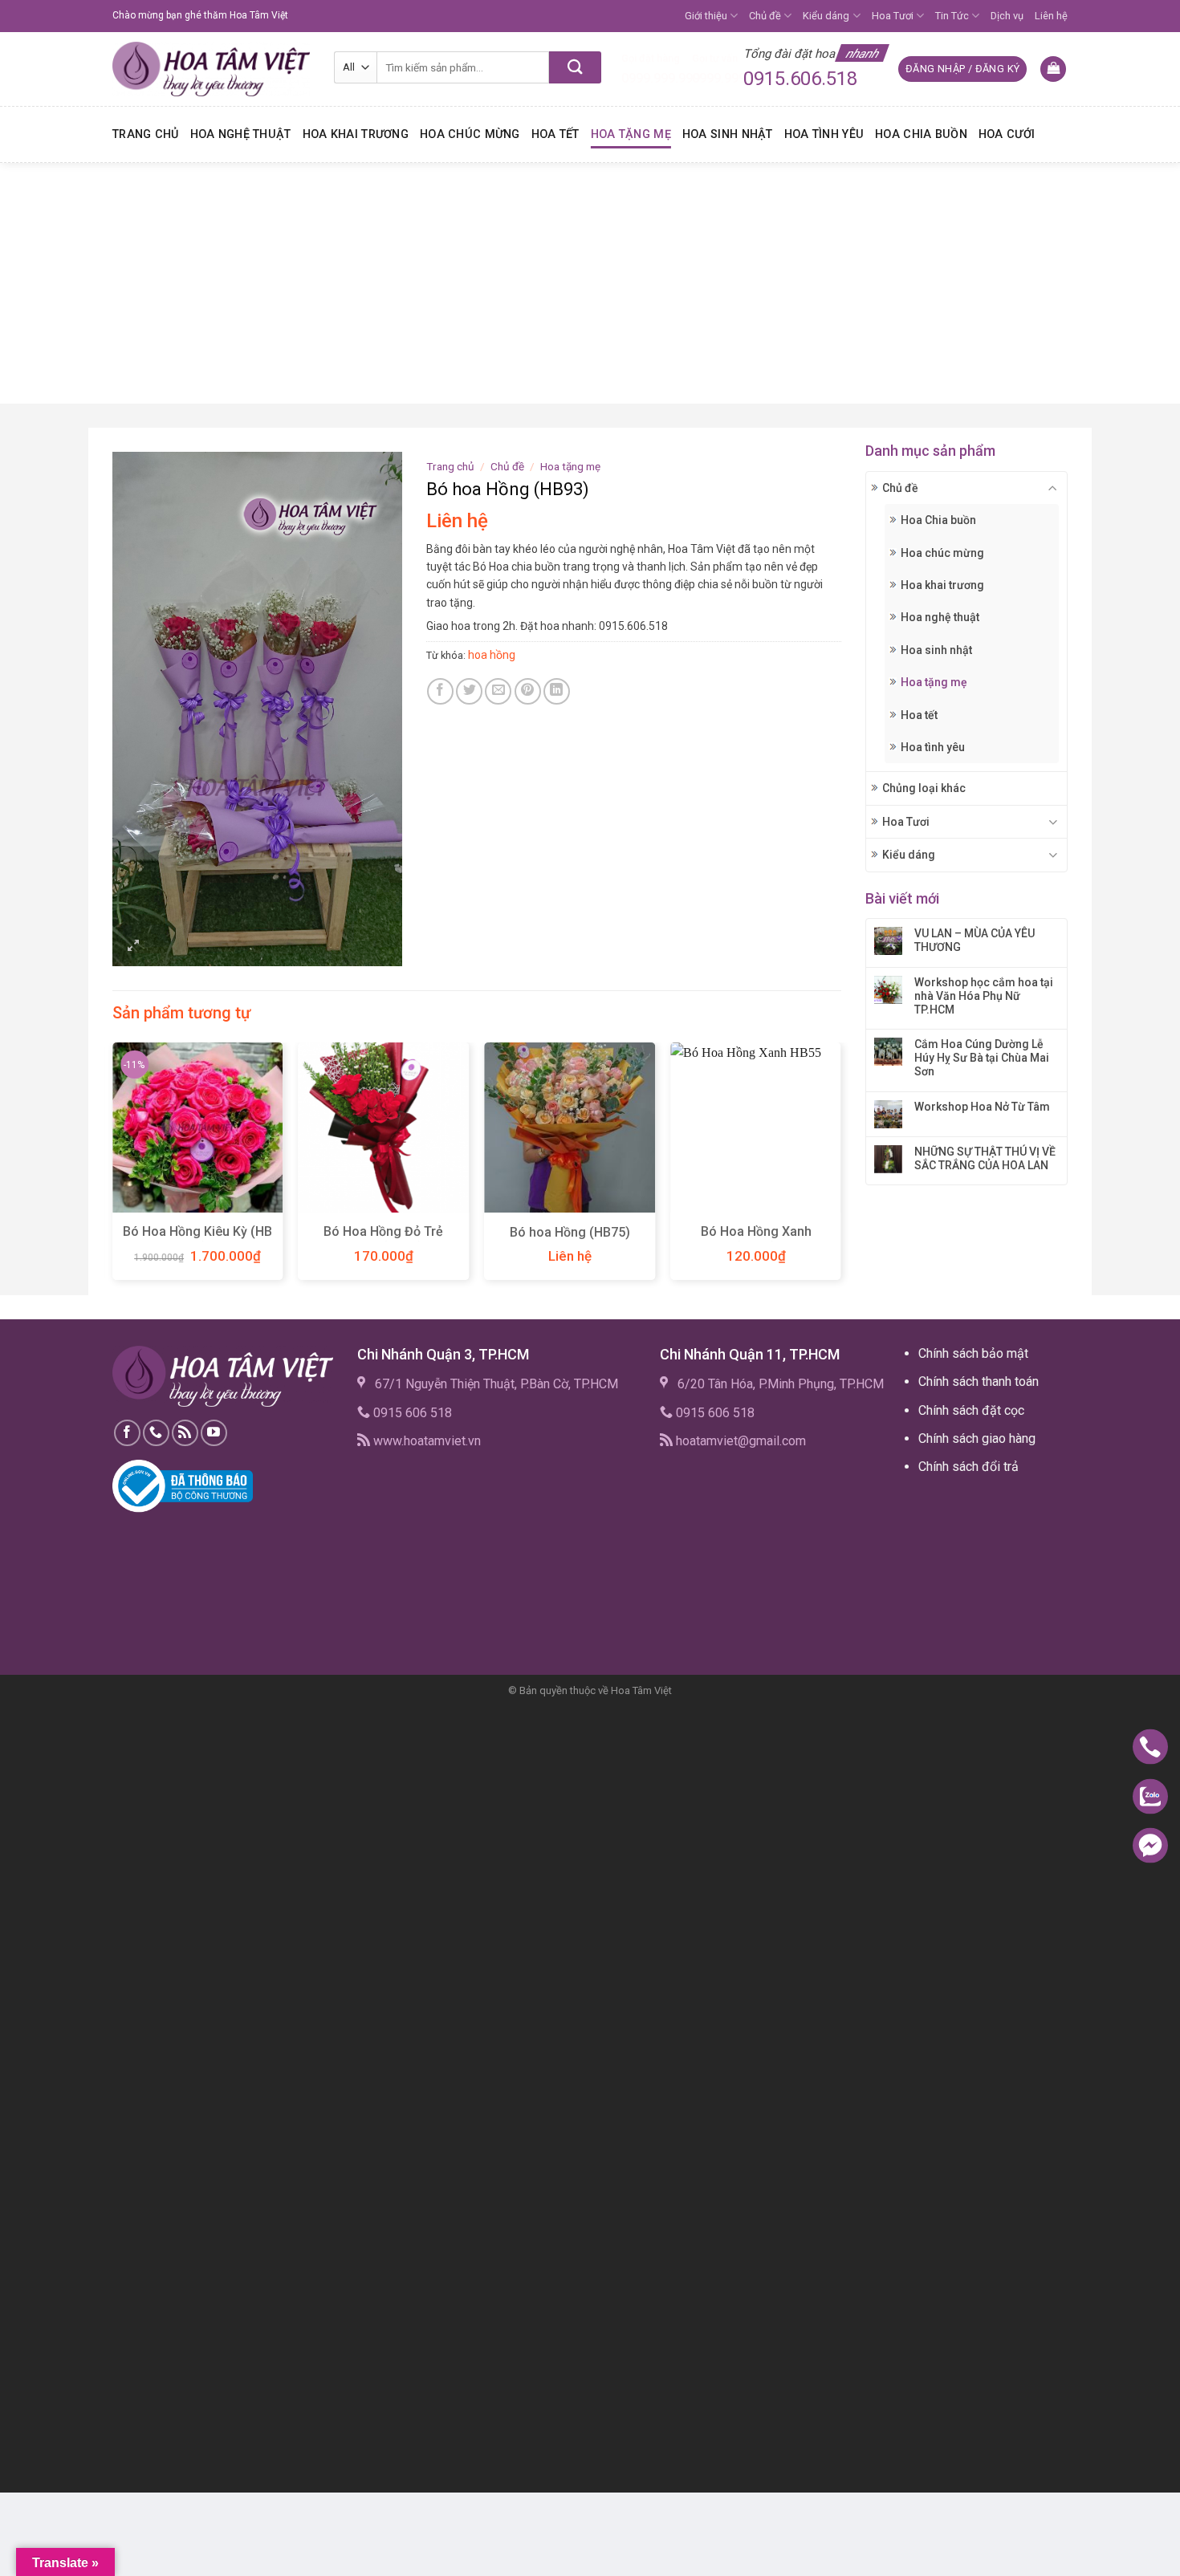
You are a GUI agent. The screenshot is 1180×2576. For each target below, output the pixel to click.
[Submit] (575, 67)
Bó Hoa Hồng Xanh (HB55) (756, 1240)
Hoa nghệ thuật (241, 134)
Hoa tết (555, 134)
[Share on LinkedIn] (557, 691)
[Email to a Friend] (498, 691)
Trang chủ (146, 134)
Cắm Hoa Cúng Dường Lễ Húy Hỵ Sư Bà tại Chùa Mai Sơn (982, 1058)
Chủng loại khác (924, 788)
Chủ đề (765, 16)
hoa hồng (492, 655)
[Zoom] (134, 947)
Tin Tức (952, 16)
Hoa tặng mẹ (631, 134)
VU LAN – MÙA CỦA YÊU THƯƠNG (975, 940)
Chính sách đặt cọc (971, 1410)
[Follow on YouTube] (214, 1433)
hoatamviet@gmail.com (741, 1441)
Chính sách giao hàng (977, 1438)
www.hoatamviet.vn (427, 1441)
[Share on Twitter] (469, 691)
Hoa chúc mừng (470, 134)
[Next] (840, 1167)
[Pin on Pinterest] (528, 691)
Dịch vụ (1007, 16)
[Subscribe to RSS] (185, 1433)
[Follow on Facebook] (127, 1433)
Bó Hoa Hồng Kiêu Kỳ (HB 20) (197, 1240)
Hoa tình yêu (824, 134)
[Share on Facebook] (440, 691)
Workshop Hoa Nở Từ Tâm (982, 1107)
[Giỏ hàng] (1053, 69)
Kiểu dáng (826, 16)
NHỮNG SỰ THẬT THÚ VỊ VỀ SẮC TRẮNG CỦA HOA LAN (985, 1158)
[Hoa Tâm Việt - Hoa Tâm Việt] (211, 69)
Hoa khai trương (356, 134)
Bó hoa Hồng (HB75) (570, 1232)
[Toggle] (1053, 488)
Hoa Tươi (893, 16)
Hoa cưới (1007, 134)
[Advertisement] (590, 283)
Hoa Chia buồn (921, 134)
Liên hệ (1051, 16)
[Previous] (113, 1167)
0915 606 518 (413, 1413)
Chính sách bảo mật (973, 1353)
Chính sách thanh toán (979, 1381)
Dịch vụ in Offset (950, 1503)
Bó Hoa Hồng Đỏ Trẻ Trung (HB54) (383, 1240)
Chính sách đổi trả (968, 1467)
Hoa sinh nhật (728, 134)
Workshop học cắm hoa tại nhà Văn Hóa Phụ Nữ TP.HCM (984, 996)
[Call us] (156, 1433)
